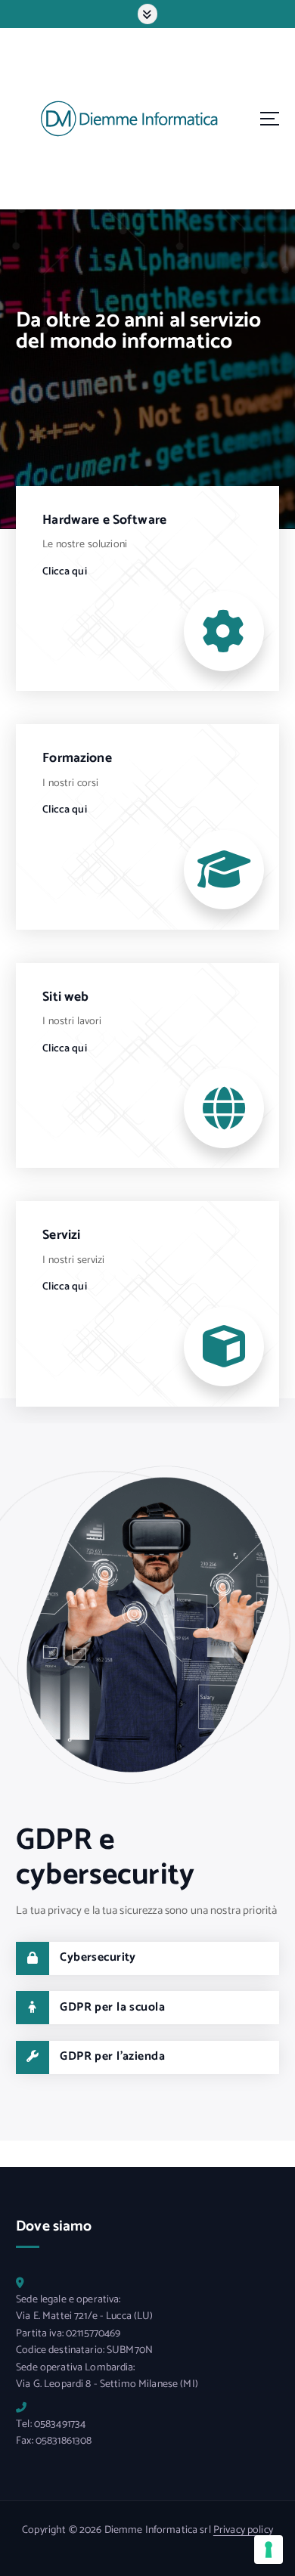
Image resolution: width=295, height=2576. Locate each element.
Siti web (65, 997)
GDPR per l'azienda (112, 2057)
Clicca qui (64, 572)
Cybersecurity (98, 1958)
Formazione (77, 759)
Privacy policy (243, 2530)
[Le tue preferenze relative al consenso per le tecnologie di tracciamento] (269, 2550)
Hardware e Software (104, 520)
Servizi (61, 1235)
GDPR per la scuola (112, 2008)
